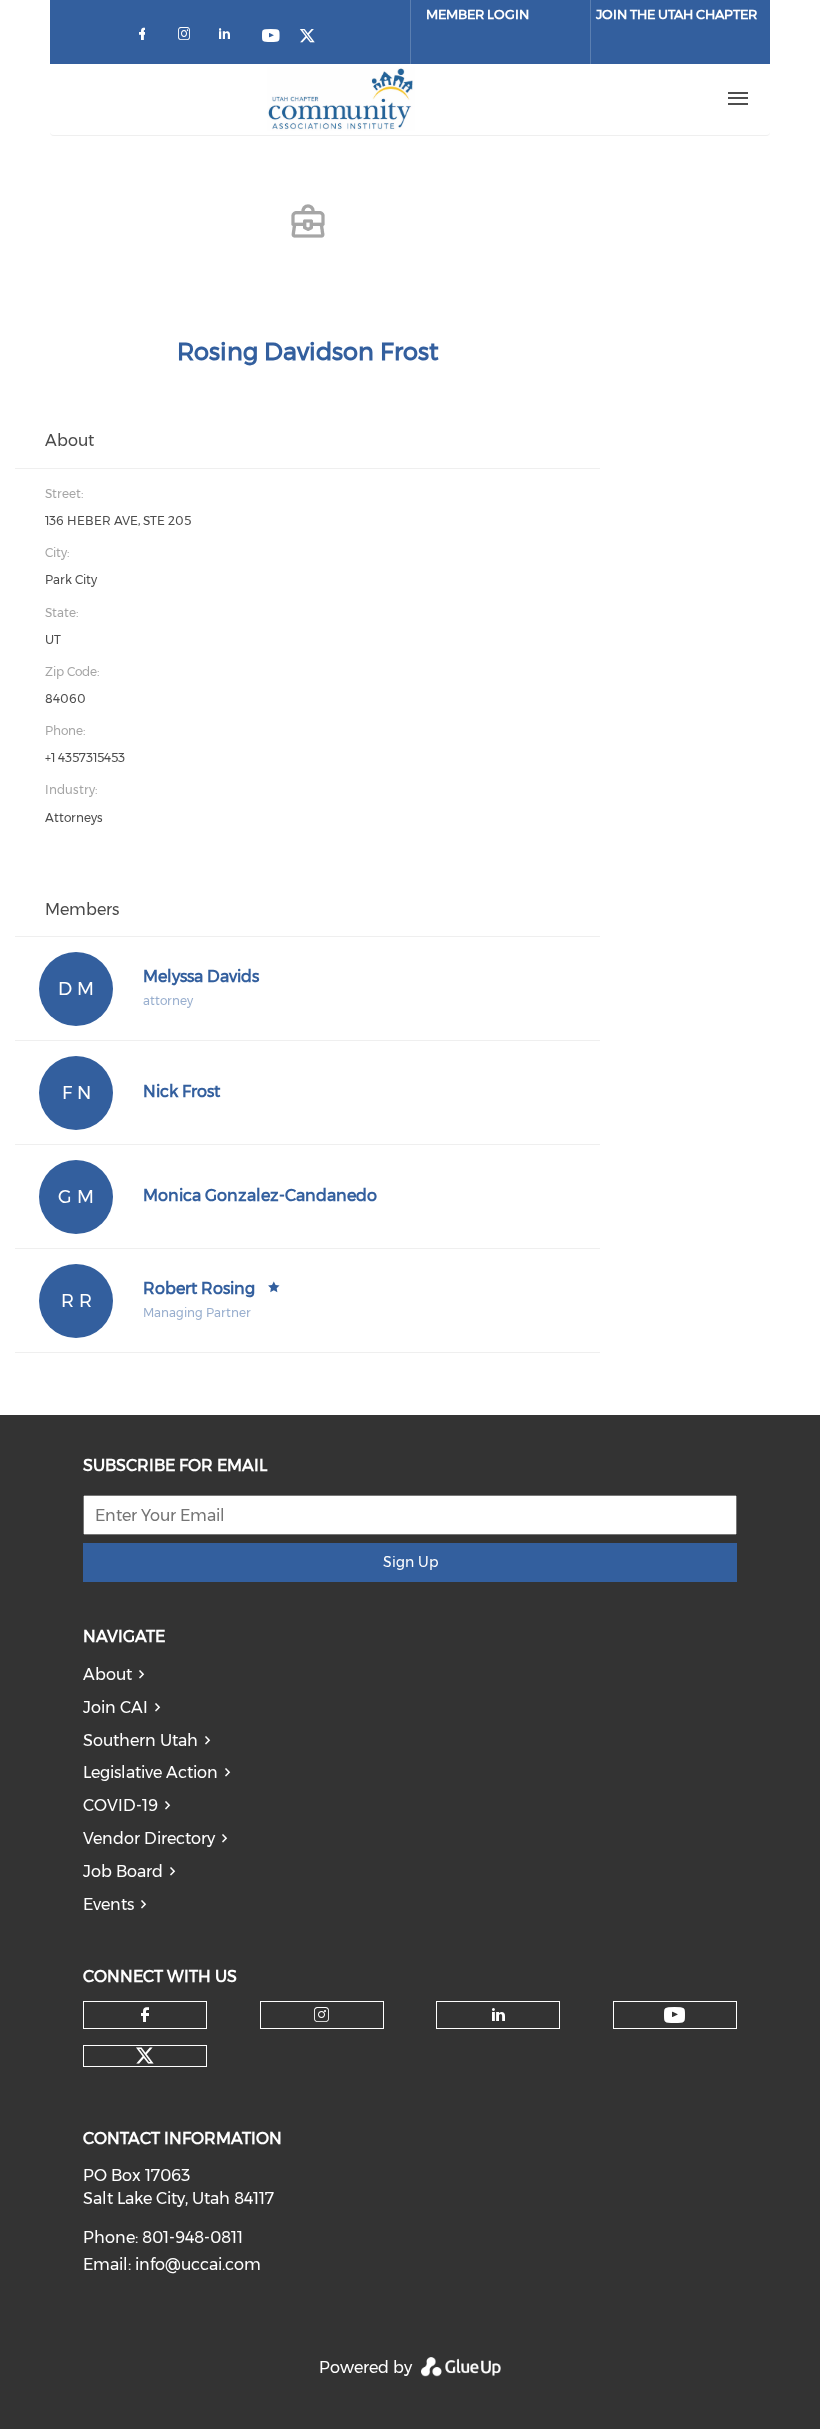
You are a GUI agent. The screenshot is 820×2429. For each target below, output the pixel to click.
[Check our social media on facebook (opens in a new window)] (146, 37)
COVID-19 (120, 1805)
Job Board (123, 1871)
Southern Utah (140, 1740)
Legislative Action (150, 1772)
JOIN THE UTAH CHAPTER (676, 14)
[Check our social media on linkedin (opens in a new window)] (230, 37)
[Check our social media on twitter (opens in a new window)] (314, 37)
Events (108, 1904)
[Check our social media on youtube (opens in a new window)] (272, 37)
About (107, 1674)
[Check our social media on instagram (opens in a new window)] (188, 37)
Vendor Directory (149, 1838)
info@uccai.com (198, 2264)
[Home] (341, 99)
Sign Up (410, 1562)
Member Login (477, 14)
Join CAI (115, 1707)
